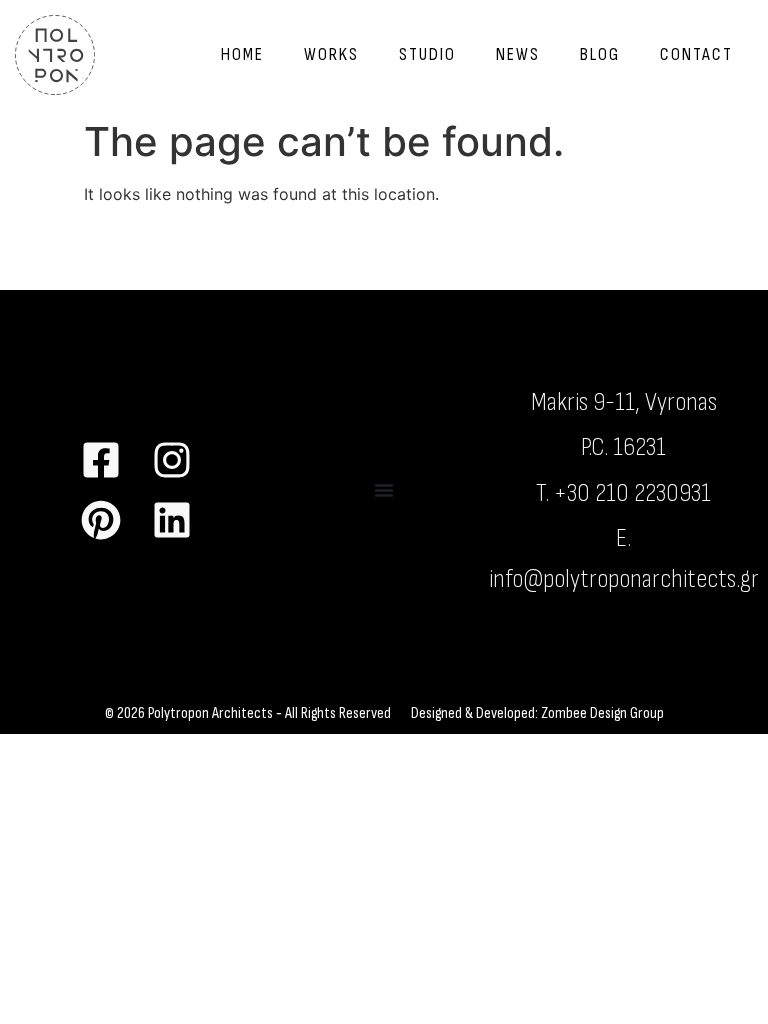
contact (696, 54)
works (331, 54)
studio (427, 54)
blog (600, 54)
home (242, 54)
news (518, 54)
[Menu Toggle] (384, 490)
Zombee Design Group (602, 713)
